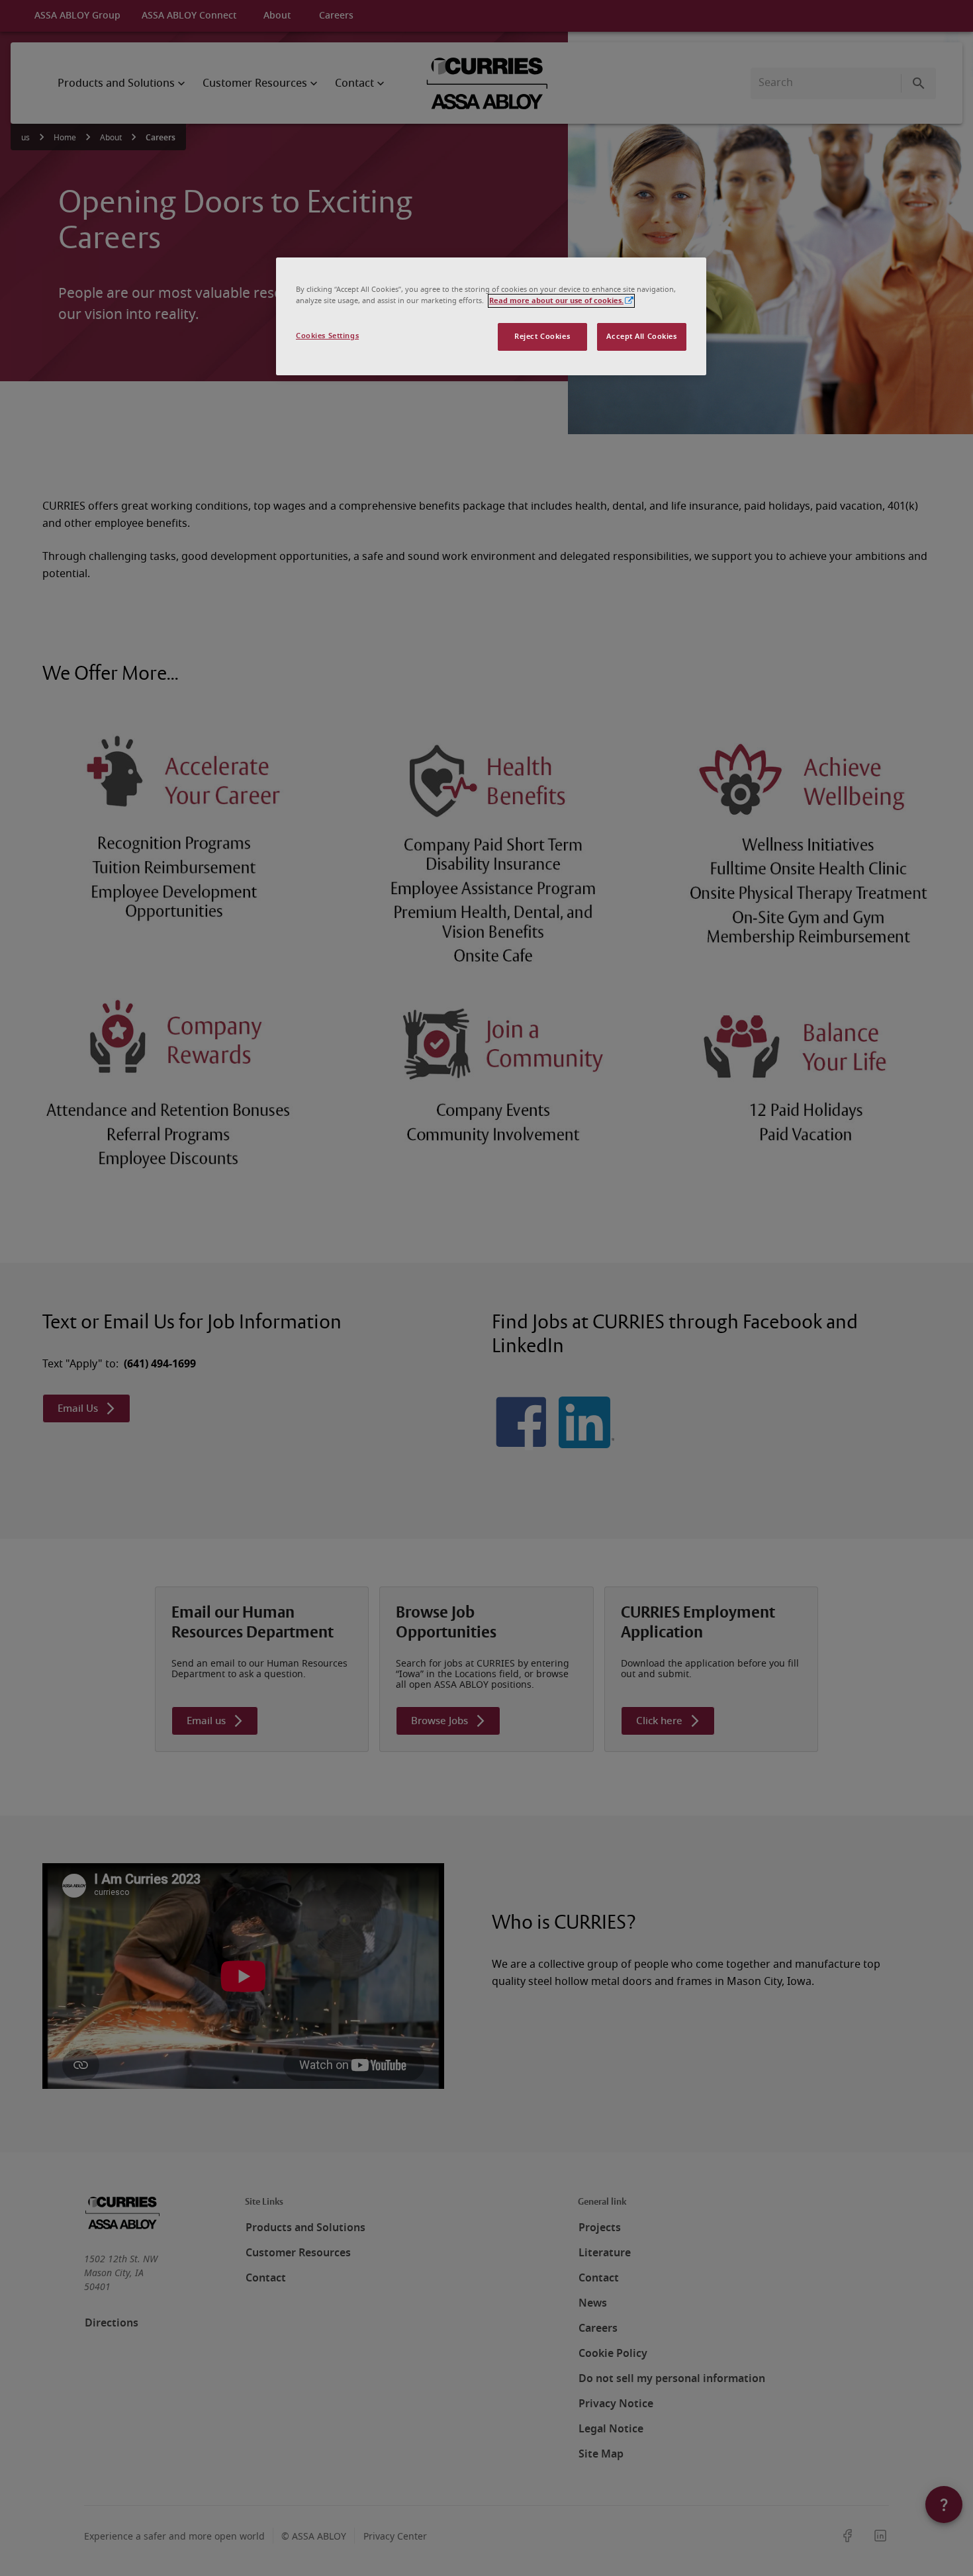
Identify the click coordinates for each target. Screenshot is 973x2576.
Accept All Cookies (641, 337)
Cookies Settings (327, 336)
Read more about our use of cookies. (556, 301)
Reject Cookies (542, 337)
